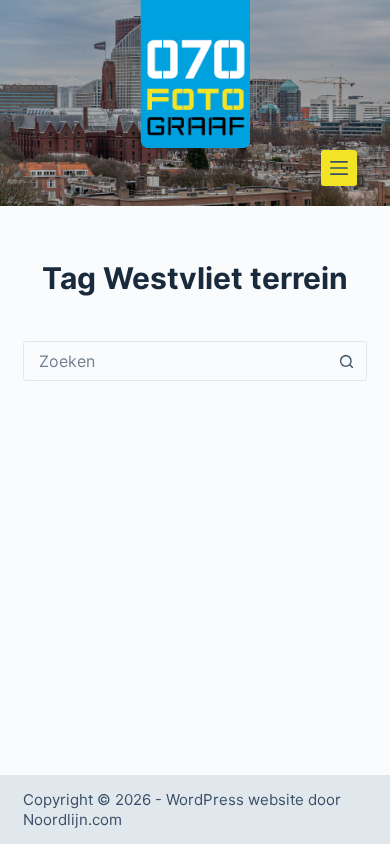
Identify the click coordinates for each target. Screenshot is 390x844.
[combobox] (175, 361)
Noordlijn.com (72, 819)
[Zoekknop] (347, 361)
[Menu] (339, 168)
